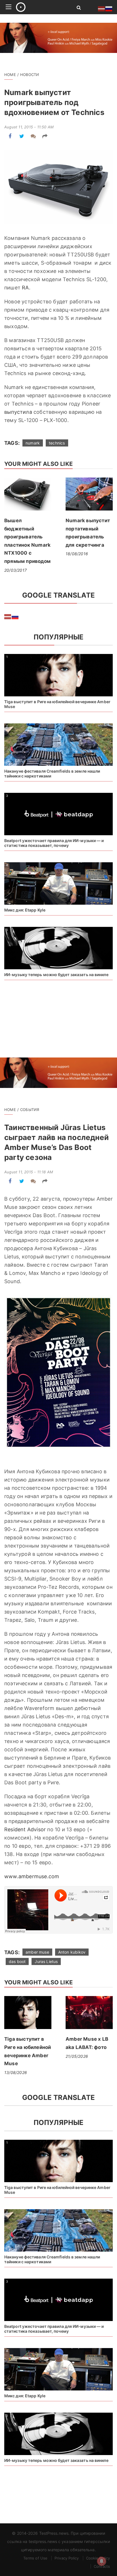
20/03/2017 (15, 570)
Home (10, 75)
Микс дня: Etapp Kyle (25, 910)
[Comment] (33, 136)
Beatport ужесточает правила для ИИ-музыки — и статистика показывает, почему (54, 843)
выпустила (18, 412)
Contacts (102, 2566)
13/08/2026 (16, 2072)
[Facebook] (10, 136)
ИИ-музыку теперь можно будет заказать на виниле (56, 975)
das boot (17, 1961)
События (30, 1110)
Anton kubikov (72, 1952)
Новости (30, 75)
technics (57, 443)
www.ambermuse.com (32, 1876)
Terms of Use (35, 2558)
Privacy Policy (67, 2558)
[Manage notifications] (102, 2561)
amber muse (37, 1952)
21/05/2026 (77, 2056)
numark (33, 443)
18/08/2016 (77, 554)
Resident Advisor (25, 1829)
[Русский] (15, 616)
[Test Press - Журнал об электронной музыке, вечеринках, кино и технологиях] (40, 7)
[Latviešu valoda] (8, 616)
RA (25, 288)
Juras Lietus (46, 1961)
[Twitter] (22, 136)
